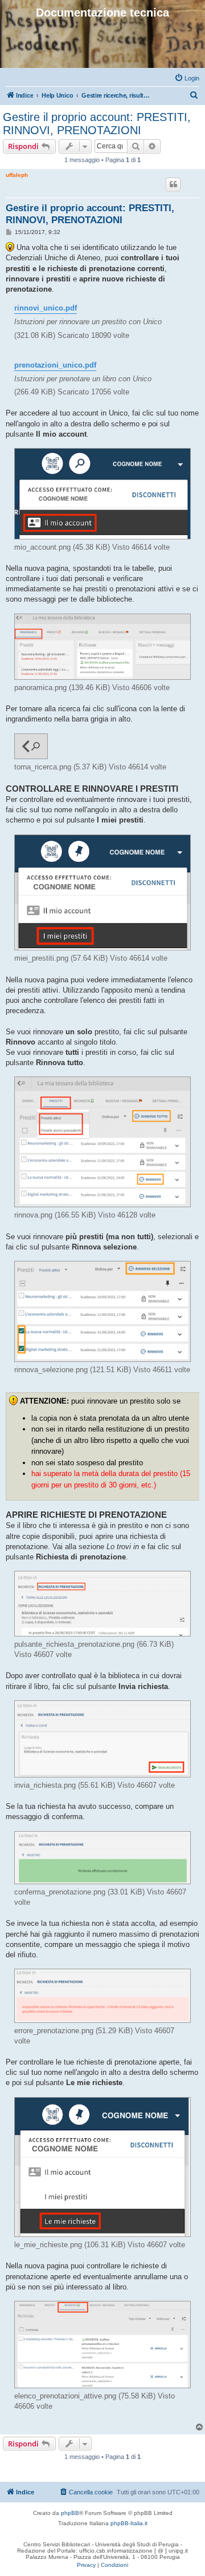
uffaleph (17, 175)
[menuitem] (187, 78)
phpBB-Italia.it (129, 2523)
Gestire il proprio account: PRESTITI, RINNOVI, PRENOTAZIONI (97, 124)
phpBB (70, 2513)
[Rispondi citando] (173, 184)
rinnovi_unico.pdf (46, 308)
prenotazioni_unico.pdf (55, 365)
